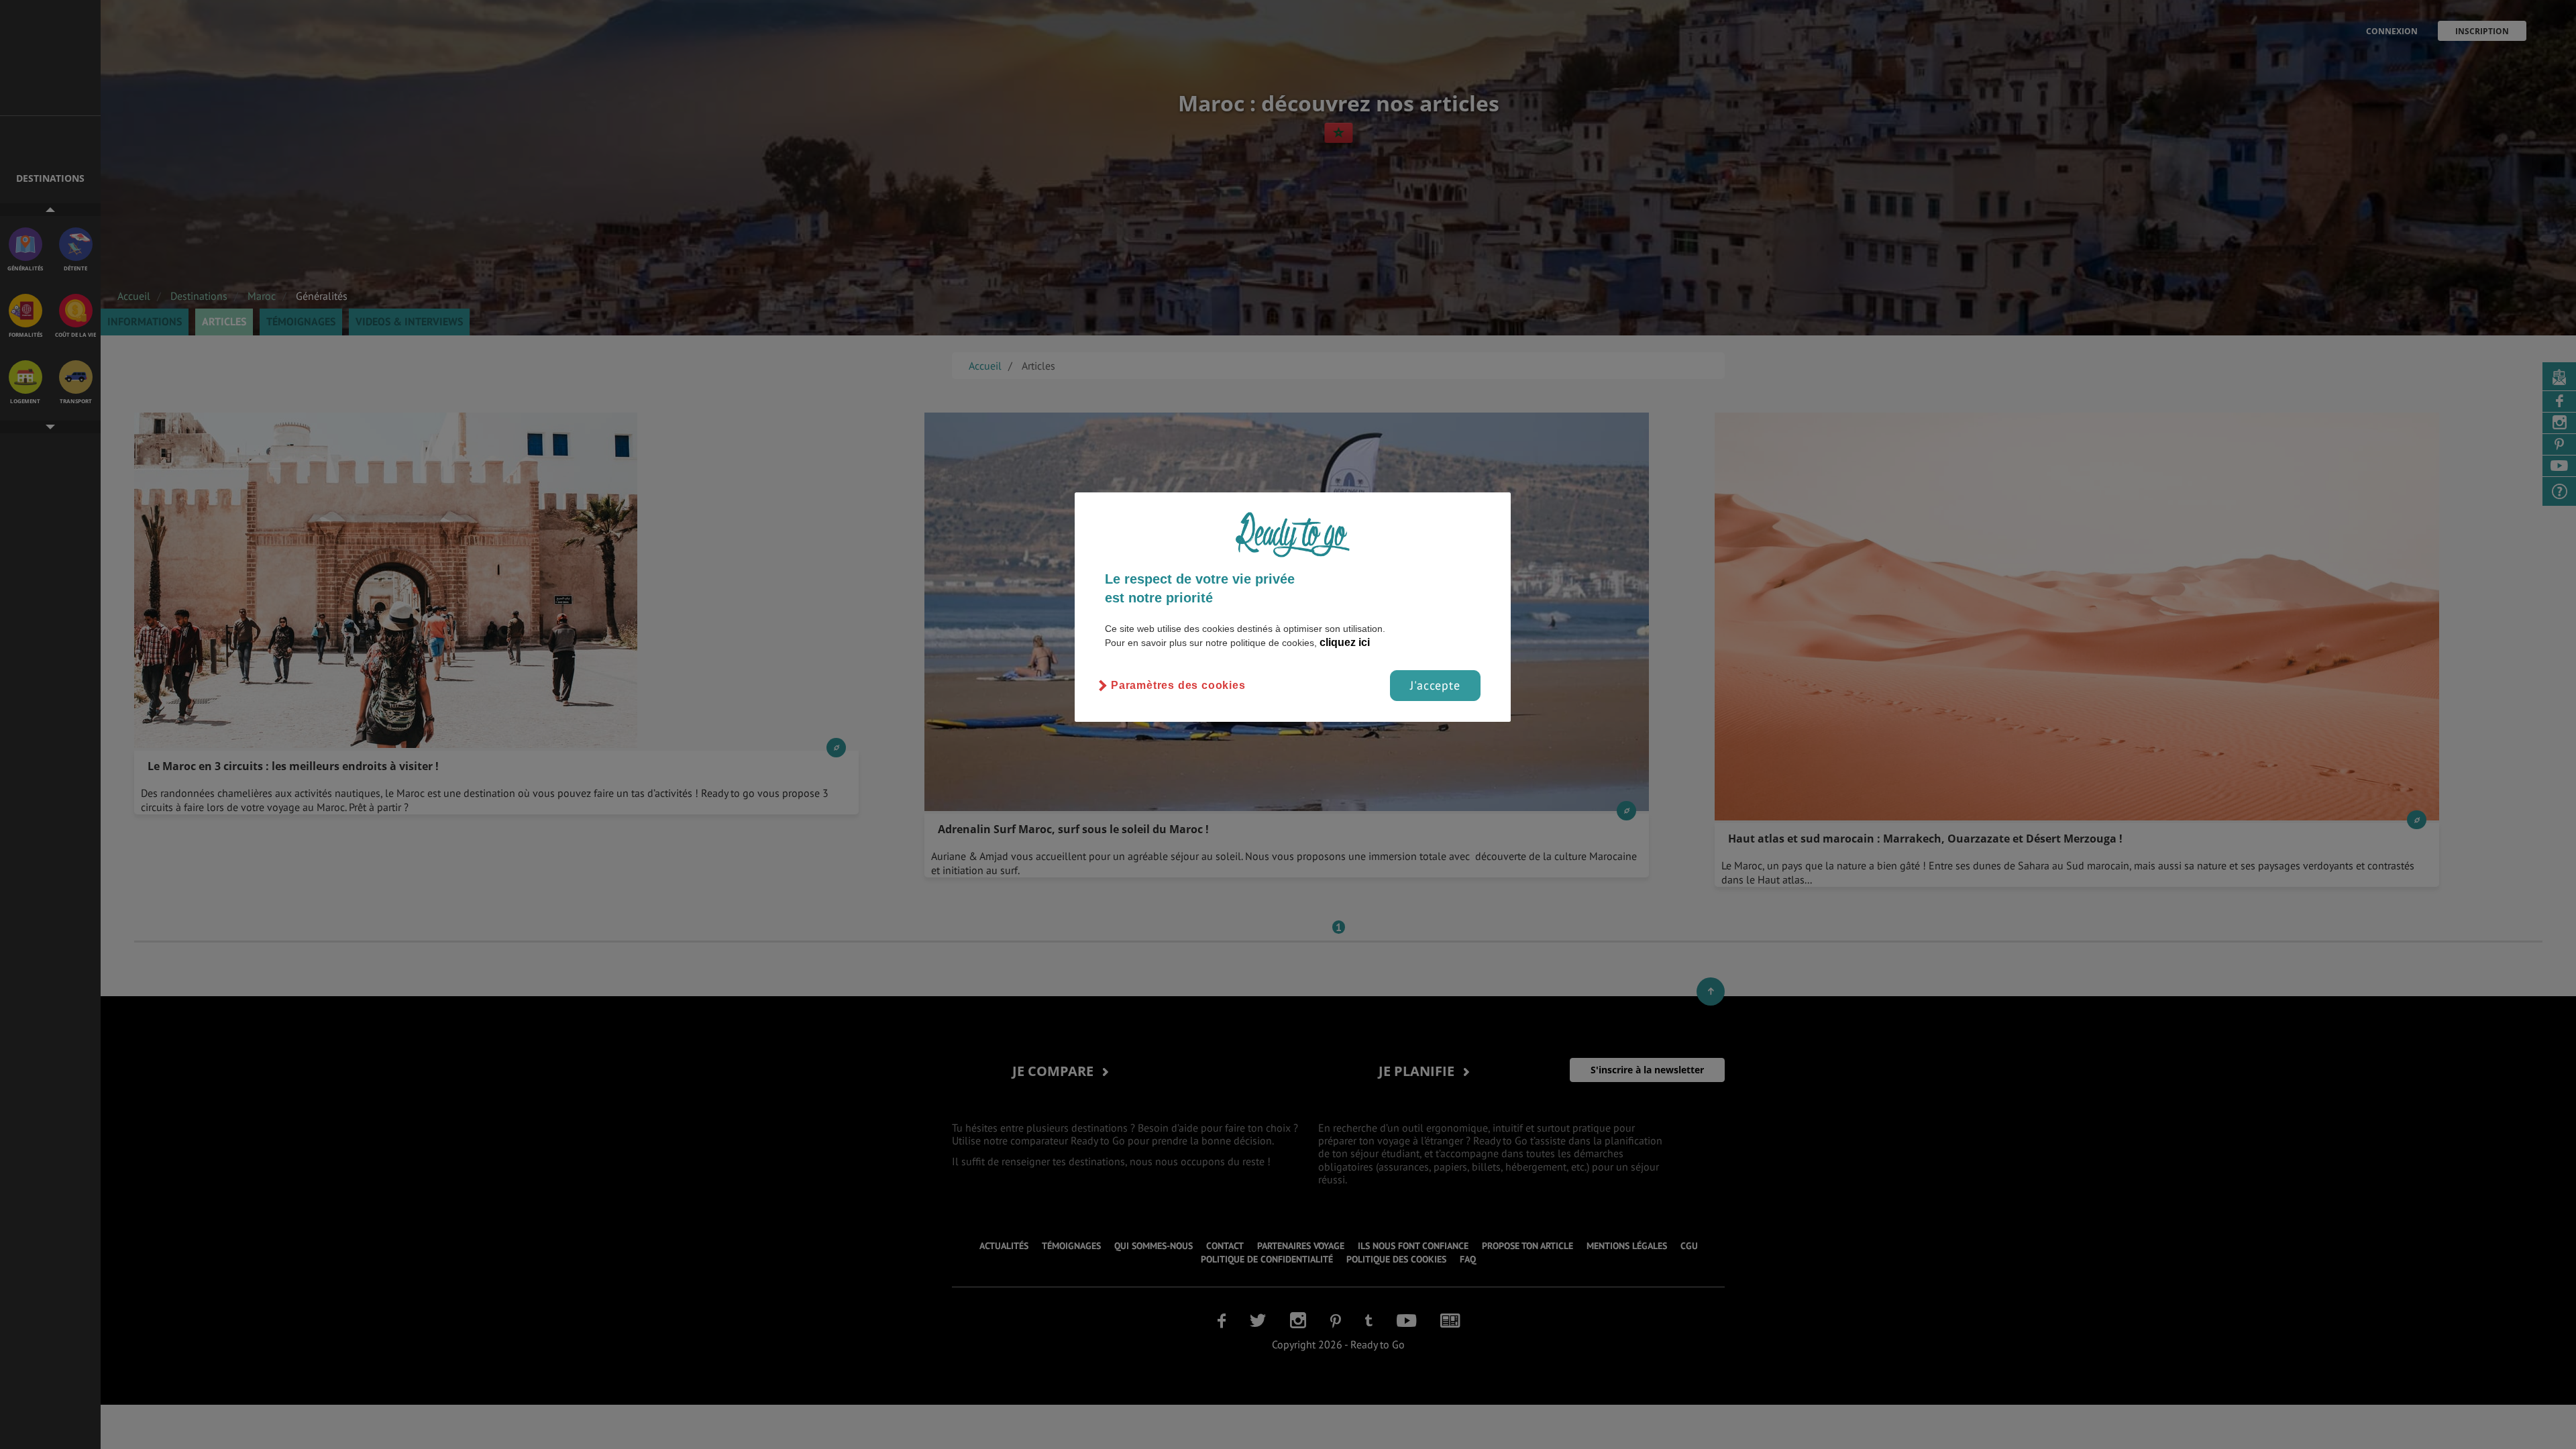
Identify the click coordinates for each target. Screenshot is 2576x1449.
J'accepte (1435, 685)
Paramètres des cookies (1178, 685)
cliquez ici (1345, 642)
